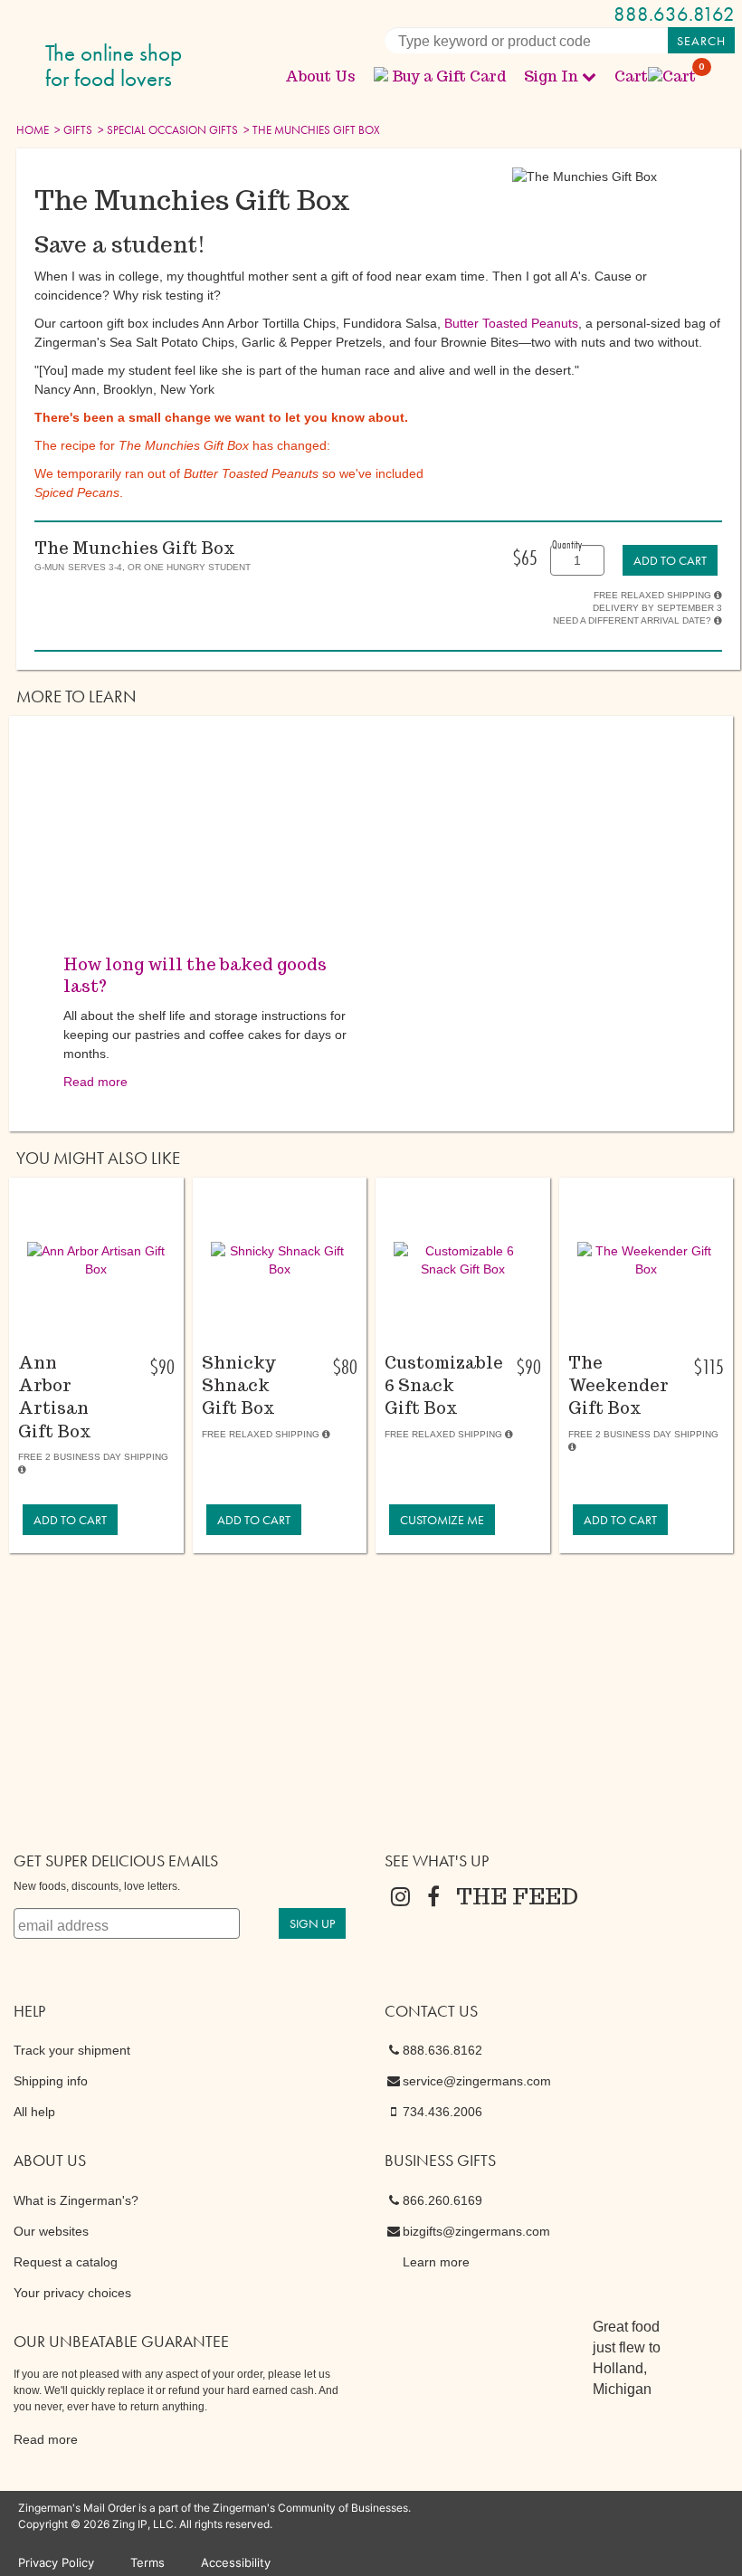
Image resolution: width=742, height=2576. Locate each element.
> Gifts (72, 130)
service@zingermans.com (477, 2081)
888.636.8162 (674, 14)
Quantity (567, 544)
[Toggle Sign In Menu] (589, 76)
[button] (96, 1260)
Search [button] (701, 41)
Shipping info (51, 2081)
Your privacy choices (72, 2293)
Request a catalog (66, 2262)
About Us (320, 76)
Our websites (51, 2231)
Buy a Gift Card (449, 76)
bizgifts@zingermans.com (476, 2231)
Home (33, 130)
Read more (95, 1082)
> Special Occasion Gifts (166, 130)
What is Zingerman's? (76, 2200)
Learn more (436, 2262)
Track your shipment (72, 2050)
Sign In (551, 76)
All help (34, 2112)
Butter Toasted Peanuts (511, 323)
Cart (656, 76)
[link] (670, 560)
